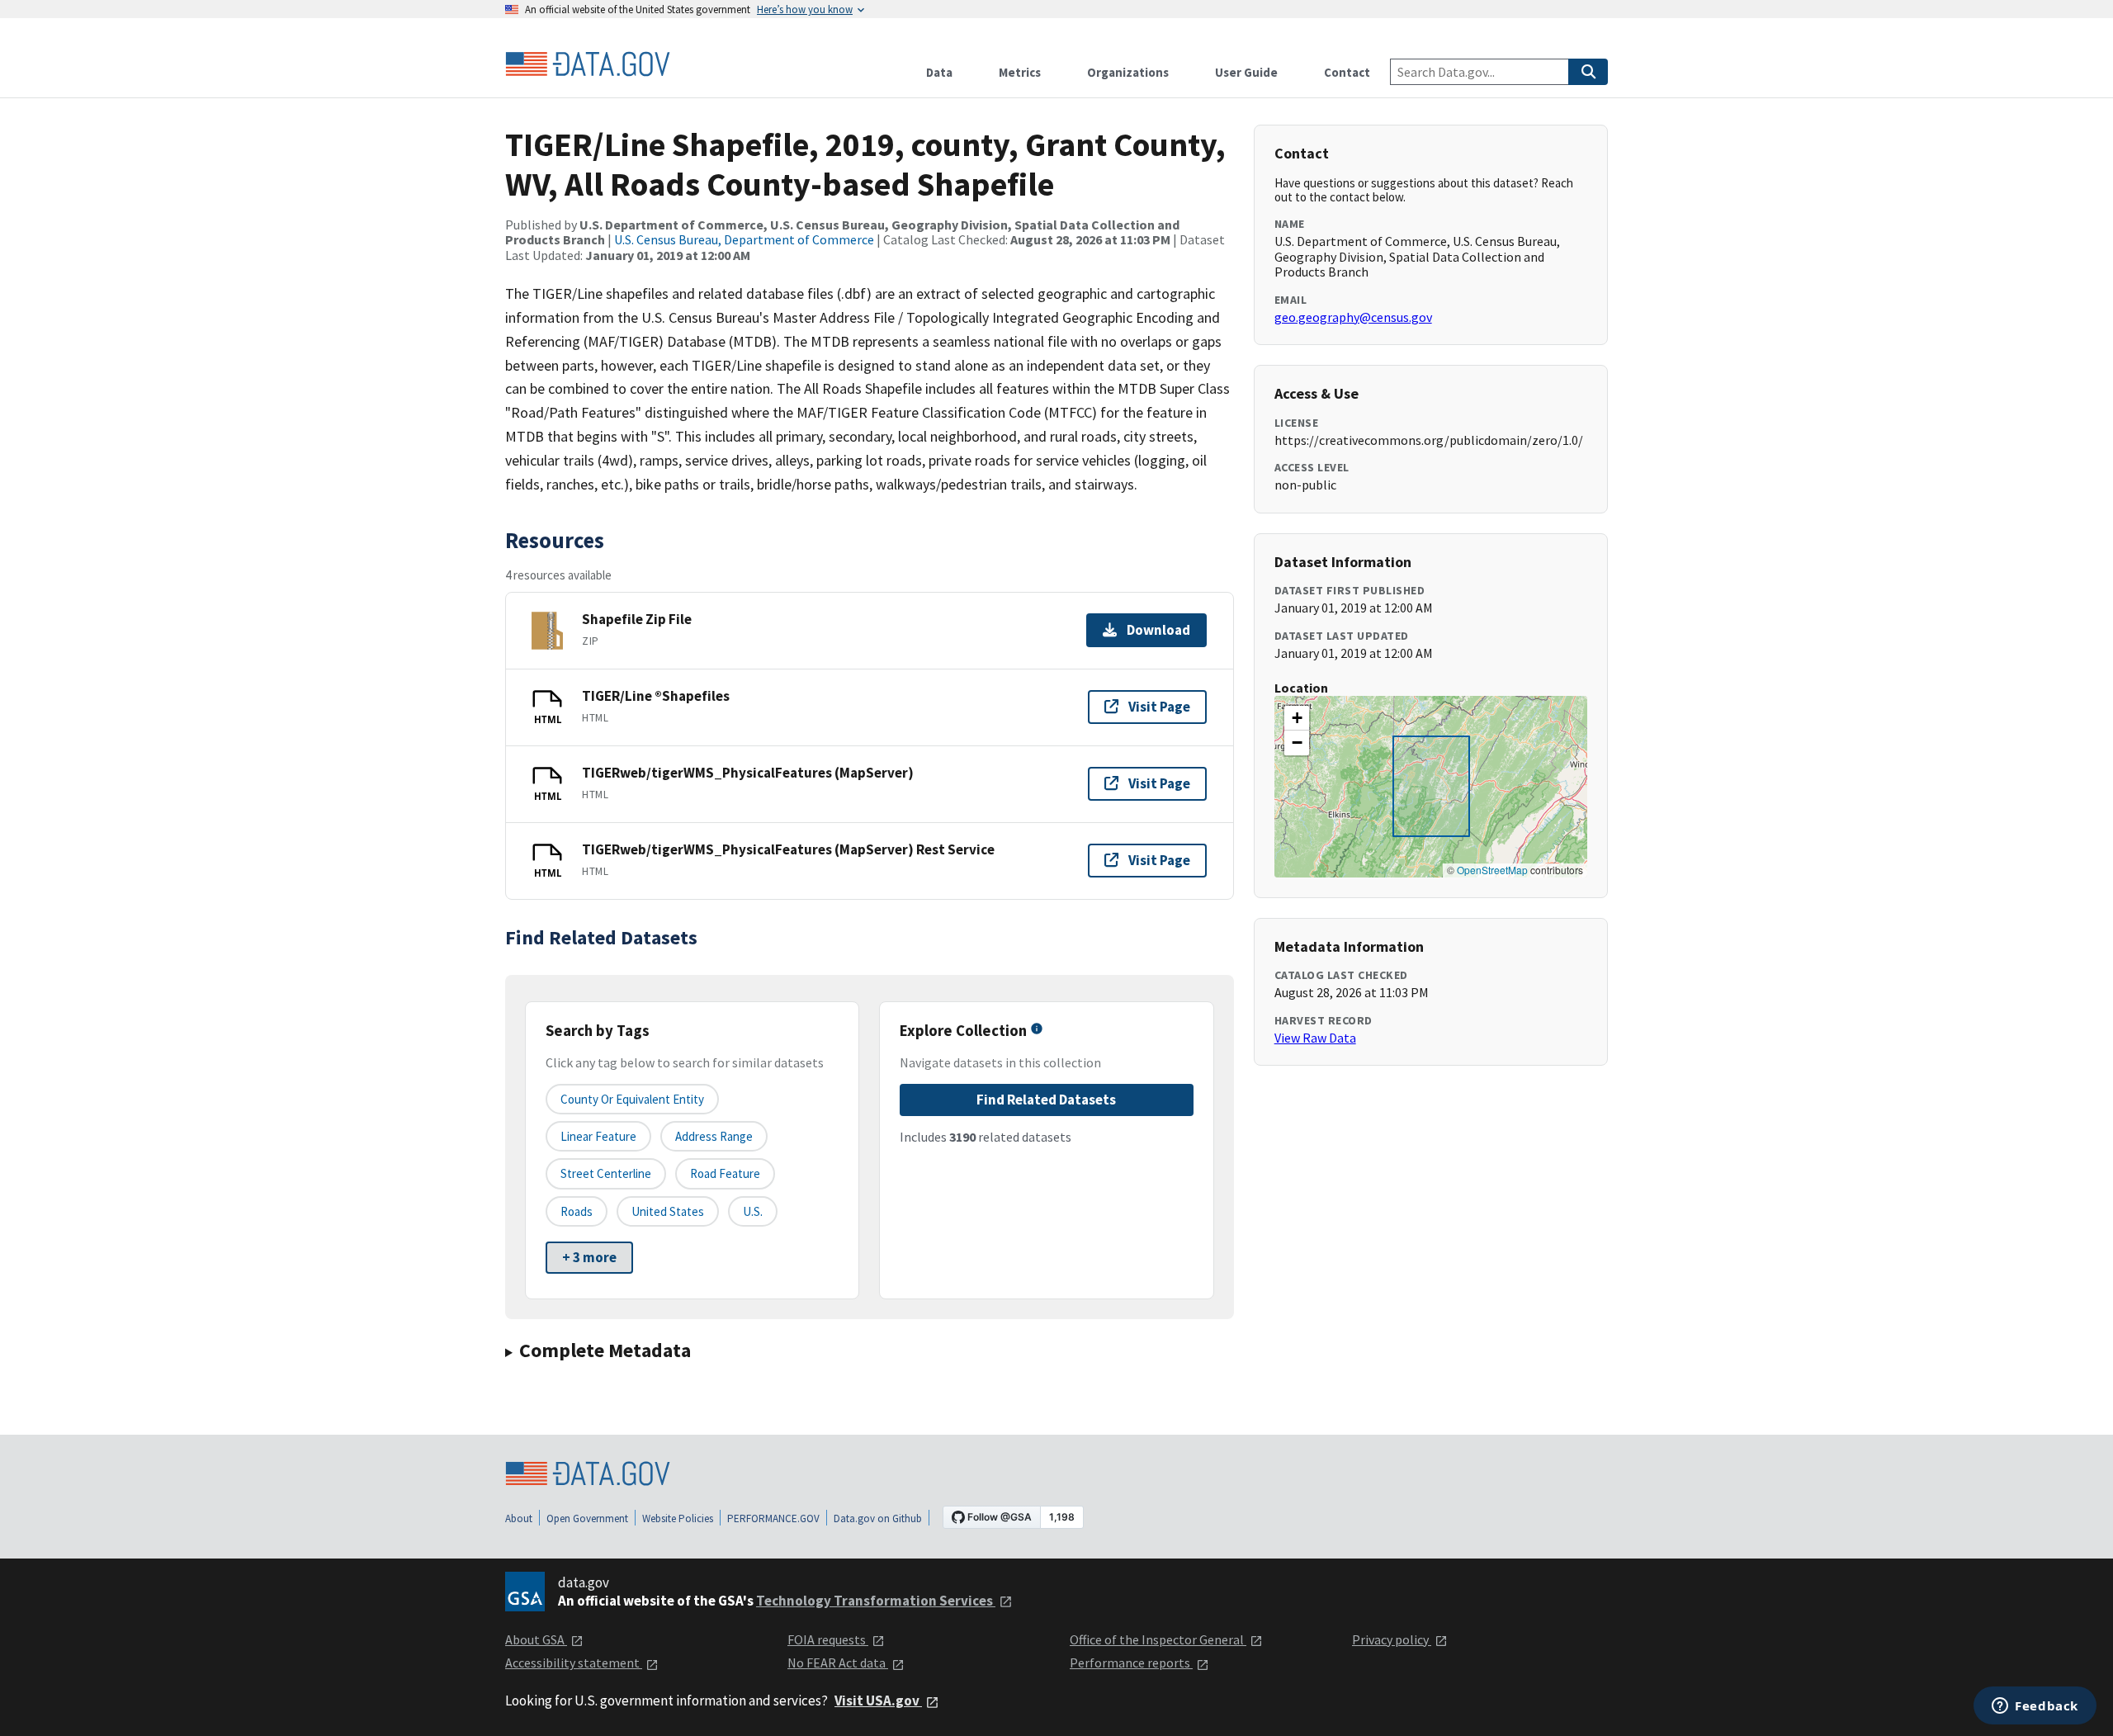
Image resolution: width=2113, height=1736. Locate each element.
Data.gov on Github (878, 1518)
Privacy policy (1392, 1639)
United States (668, 1211)
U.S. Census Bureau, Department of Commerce (744, 239)
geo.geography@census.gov (1353, 317)
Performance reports (1131, 1663)
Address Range (714, 1136)
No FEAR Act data (838, 1663)
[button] (1297, 718)
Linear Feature (598, 1136)
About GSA (536, 1639)
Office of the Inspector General (1158, 1639)
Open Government (587, 1518)
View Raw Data (1315, 1038)
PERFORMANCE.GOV (773, 1518)
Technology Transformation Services (876, 1601)
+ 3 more (589, 1257)
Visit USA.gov (878, 1701)
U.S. (753, 1211)
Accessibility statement (574, 1663)
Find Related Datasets (1046, 1100)
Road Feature (725, 1173)
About (519, 1518)
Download (1158, 630)
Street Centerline (606, 1173)
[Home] (588, 64)
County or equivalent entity (632, 1099)
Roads (577, 1211)
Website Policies (678, 1518)
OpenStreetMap (1492, 870)
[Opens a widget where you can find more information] (2035, 1707)
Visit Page (1159, 707)
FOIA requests (828, 1639)
